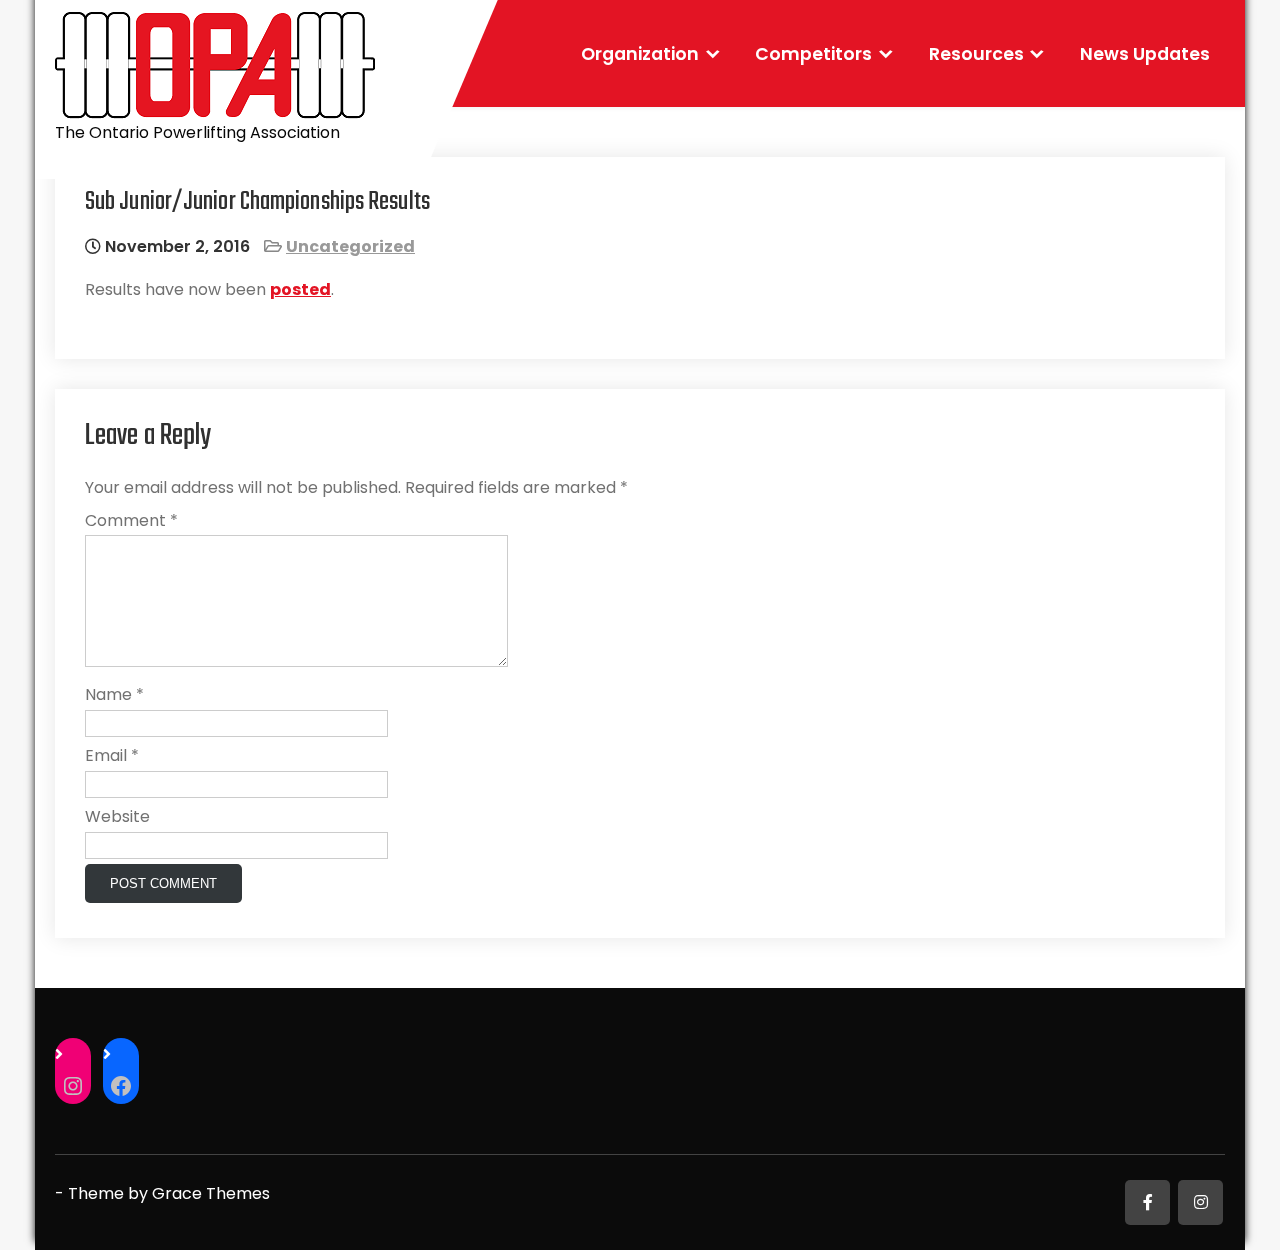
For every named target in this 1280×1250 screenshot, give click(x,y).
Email (112, 755)
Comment (131, 520)
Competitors (813, 54)
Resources (976, 54)
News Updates (1145, 54)
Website (117, 816)
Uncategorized (350, 246)
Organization (640, 54)
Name (114, 694)
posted (300, 289)
